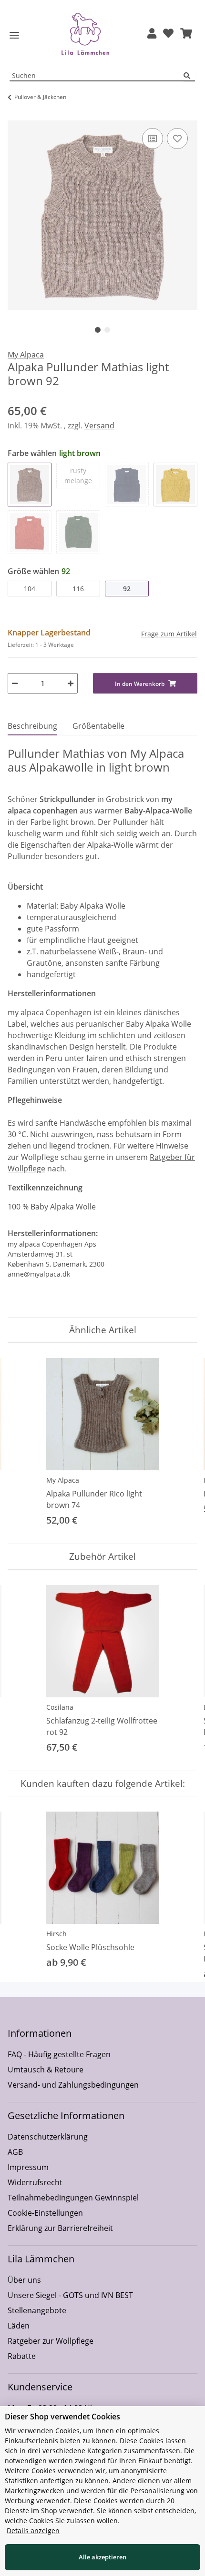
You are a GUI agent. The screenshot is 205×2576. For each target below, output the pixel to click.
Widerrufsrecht (35, 2182)
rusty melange (78, 476)
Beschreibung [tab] (32, 726)
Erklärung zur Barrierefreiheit (60, 2228)
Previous (24, 1443)
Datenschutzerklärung (48, 2137)
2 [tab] (107, 330)
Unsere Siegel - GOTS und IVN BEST (70, 2295)
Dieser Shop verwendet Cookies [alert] (62, 2417)
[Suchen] (189, 76)
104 (30, 589)
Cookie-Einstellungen (45, 2213)
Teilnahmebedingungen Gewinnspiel (73, 2198)
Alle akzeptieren (102, 2557)
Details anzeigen (33, 2531)
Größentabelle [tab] (98, 726)
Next (182, 1443)
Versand (99, 426)
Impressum (28, 2167)
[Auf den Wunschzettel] (177, 139)
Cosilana (60, 1707)
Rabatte (22, 2356)
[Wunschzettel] (168, 34)
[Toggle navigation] (14, 35)
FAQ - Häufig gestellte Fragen (59, 2054)
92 (127, 589)
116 (78, 589)
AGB (15, 2152)
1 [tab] (98, 330)
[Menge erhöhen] (71, 683)
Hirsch (56, 1934)
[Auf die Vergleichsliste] (153, 139)
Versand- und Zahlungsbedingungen (73, 2085)
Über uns (24, 2280)
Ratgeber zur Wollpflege (51, 2341)
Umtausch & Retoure (46, 2070)
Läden (19, 2326)
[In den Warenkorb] (15, 115)
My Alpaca (63, 1480)
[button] (152, 34)
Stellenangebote (37, 2310)
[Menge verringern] (15, 683)
